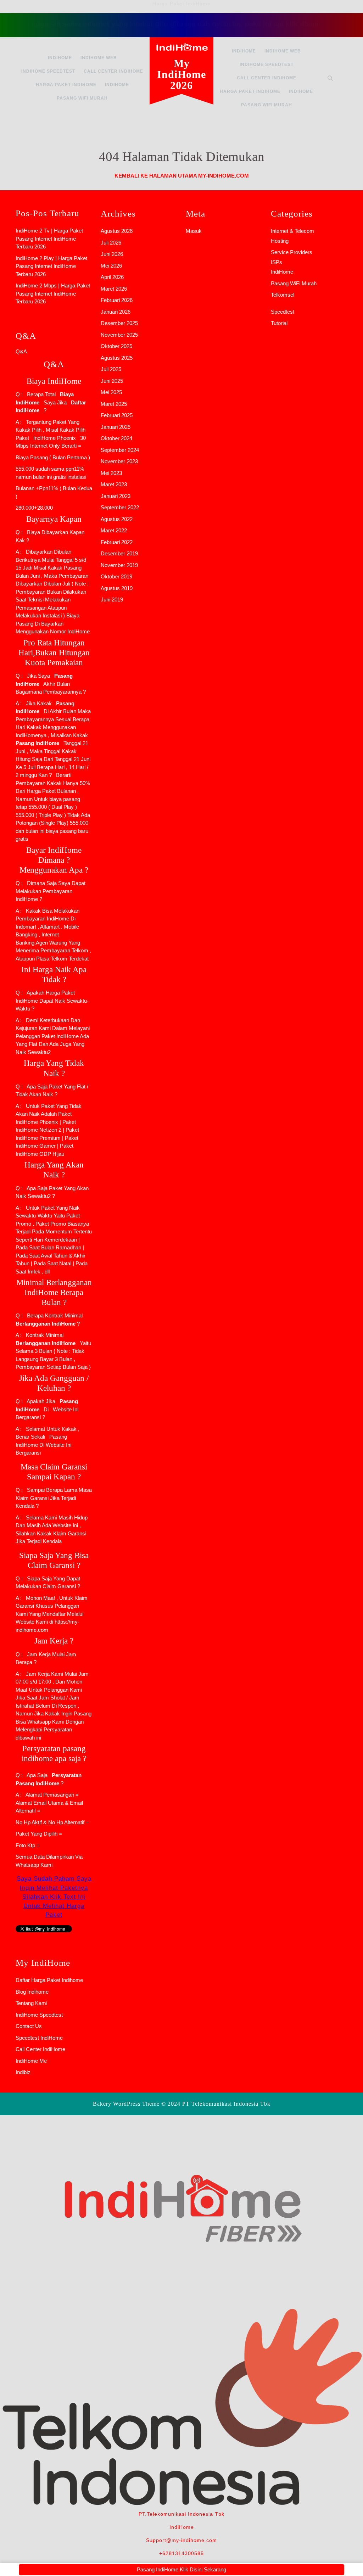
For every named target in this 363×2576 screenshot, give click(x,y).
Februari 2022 (117, 542)
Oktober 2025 (116, 346)
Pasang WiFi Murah (82, 98)
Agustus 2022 (117, 519)
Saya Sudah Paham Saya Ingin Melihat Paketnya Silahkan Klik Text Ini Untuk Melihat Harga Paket (54, 1897)
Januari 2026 (116, 312)
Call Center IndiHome (113, 71)
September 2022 (120, 507)
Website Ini (65, 1409)
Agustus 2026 (117, 231)
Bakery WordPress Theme (126, 2104)
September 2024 (120, 450)
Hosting (280, 241)
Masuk (194, 231)
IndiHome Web (99, 58)
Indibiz (23, 2072)
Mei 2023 (111, 473)
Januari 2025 (116, 427)
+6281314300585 (181, 2553)
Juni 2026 (112, 254)
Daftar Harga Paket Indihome (49, 1980)
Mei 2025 (111, 392)
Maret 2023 (114, 484)
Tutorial (279, 323)
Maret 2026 (114, 289)
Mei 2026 (111, 266)
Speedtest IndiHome (39, 2038)
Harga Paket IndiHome (66, 85)
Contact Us (29, 2026)
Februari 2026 (117, 300)
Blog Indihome (32, 1992)
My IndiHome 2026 (181, 74)
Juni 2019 (112, 600)
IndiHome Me (31, 2061)
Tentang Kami (31, 2003)
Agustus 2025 (117, 358)
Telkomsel (283, 295)
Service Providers (292, 252)
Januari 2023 (116, 496)
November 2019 (119, 565)
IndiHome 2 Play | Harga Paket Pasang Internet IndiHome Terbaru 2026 (51, 266)
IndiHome (60, 58)
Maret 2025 (114, 404)
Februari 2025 (117, 415)
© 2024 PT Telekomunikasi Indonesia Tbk (216, 2104)
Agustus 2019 (117, 588)
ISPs (277, 262)
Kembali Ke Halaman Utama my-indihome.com (182, 176)
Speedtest (283, 312)
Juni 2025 (112, 381)
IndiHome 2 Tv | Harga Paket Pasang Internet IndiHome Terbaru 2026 (49, 239)
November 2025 (119, 335)
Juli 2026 (111, 243)
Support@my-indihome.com (181, 2540)
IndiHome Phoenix (55, 438)
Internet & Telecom (292, 231)
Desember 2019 (119, 553)
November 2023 (119, 461)
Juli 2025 (111, 369)
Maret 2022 (114, 530)
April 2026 (112, 277)
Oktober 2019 (116, 576)
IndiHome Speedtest (48, 71)
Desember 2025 (119, 323)
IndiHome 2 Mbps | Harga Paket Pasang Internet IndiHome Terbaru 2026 (53, 293)
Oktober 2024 (116, 438)
